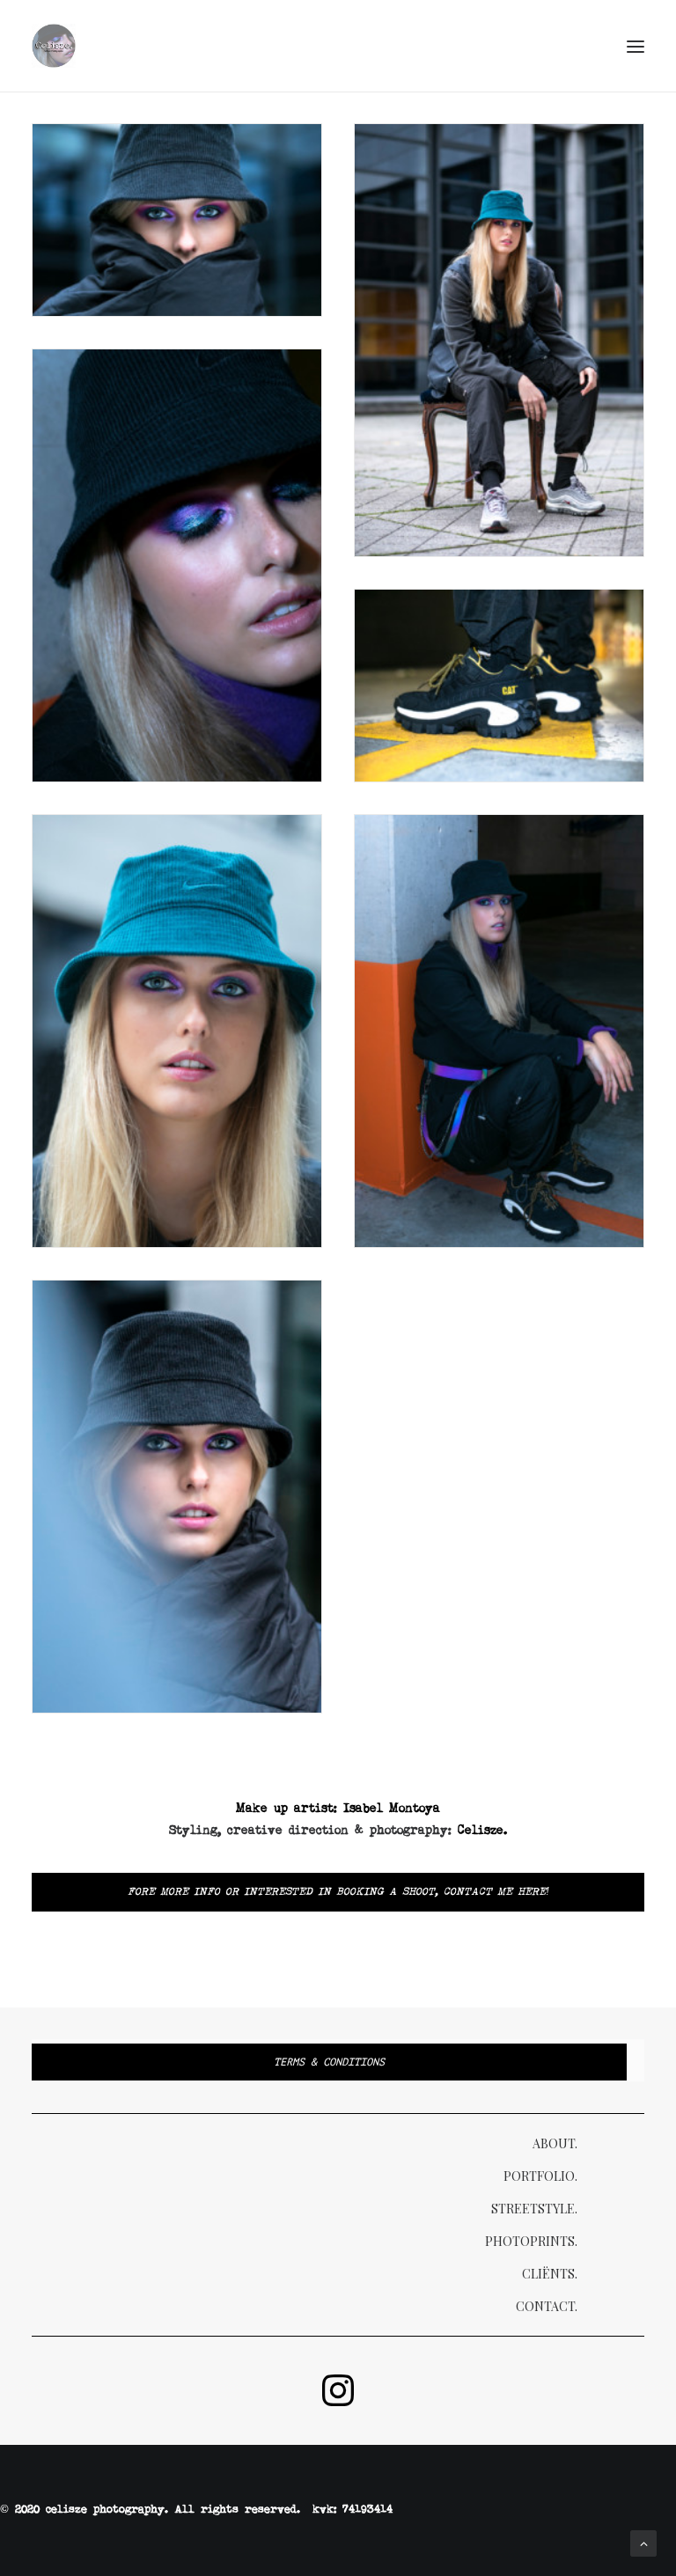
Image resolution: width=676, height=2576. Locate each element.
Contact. (547, 2306)
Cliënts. (550, 2274)
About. (555, 2143)
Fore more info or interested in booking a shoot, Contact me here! (338, 1892)
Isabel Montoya (392, 1809)
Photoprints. (531, 2241)
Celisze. (482, 1831)
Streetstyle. (534, 2209)
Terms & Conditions (329, 2062)
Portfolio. (540, 2176)
